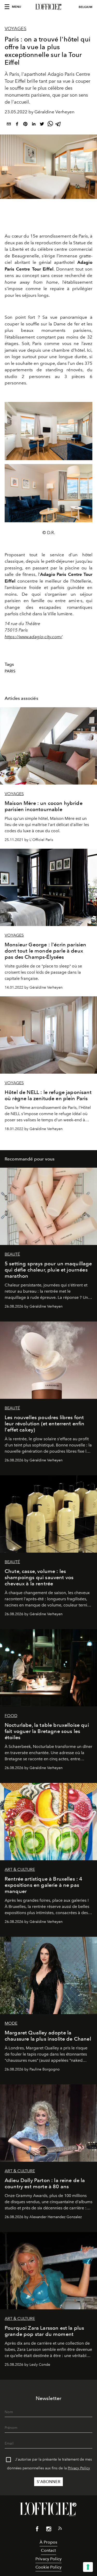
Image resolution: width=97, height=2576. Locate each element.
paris (10, 671)
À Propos (48, 2542)
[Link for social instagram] (49, 2530)
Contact (48, 2550)
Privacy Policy (79, 2468)
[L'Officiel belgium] (48, 7)
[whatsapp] (50, 125)
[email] (9, 125)
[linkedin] (34, 125)
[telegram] (58, 125)
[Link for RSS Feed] (60, 2529)
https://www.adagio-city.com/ (33, 637)
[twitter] (42, 125)
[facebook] (17, 125)
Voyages (16, 29)
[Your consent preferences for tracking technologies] (88, 2567)
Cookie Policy (48, 2567)
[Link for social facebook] (37, 2530)
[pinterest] (25, 125)
